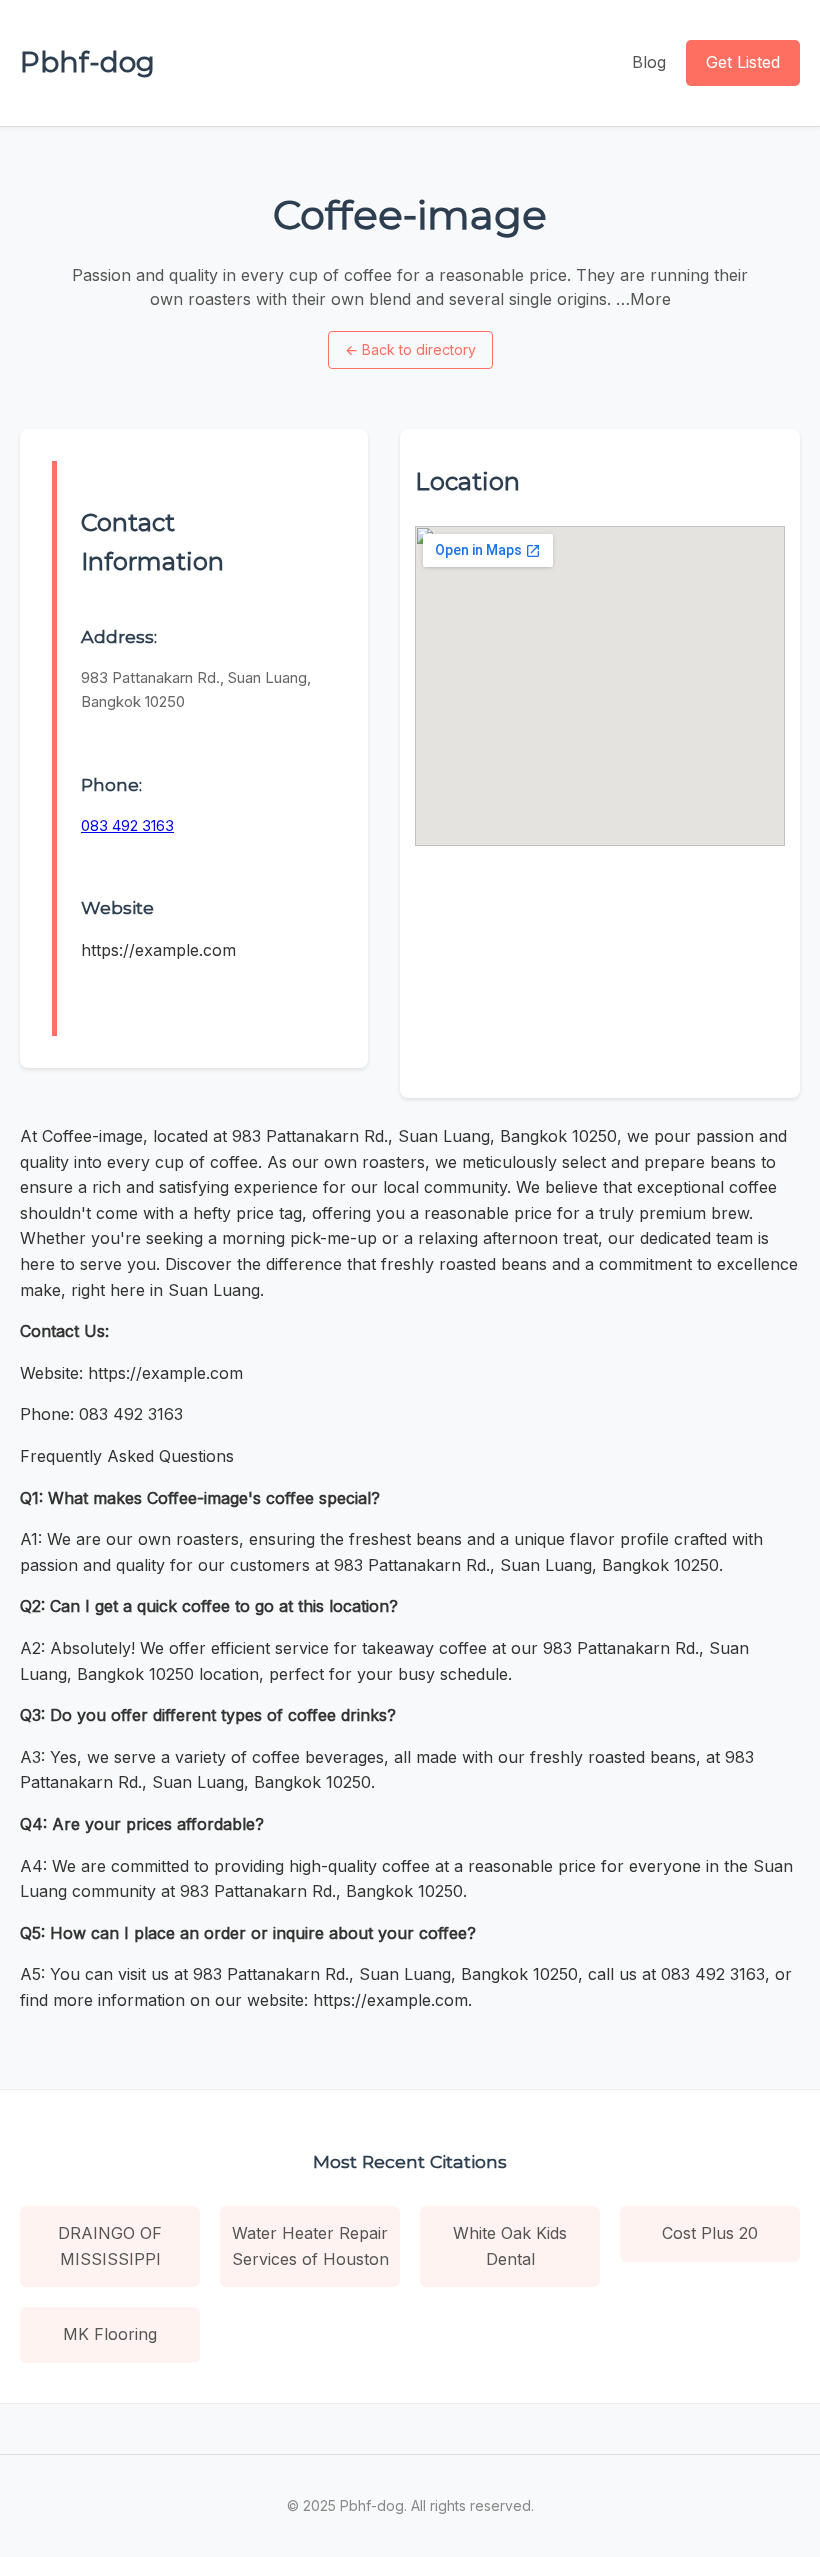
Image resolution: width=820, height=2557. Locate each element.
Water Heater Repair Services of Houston (310, 2246)
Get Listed (743, 62)
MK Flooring (110, 2334)
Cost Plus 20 (710, 2233)
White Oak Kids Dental (510, 2246)
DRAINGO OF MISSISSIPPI (110, 2246)
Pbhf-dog (87, 62)
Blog (649, 62)
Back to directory (410, 349)
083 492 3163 (127, 825)
